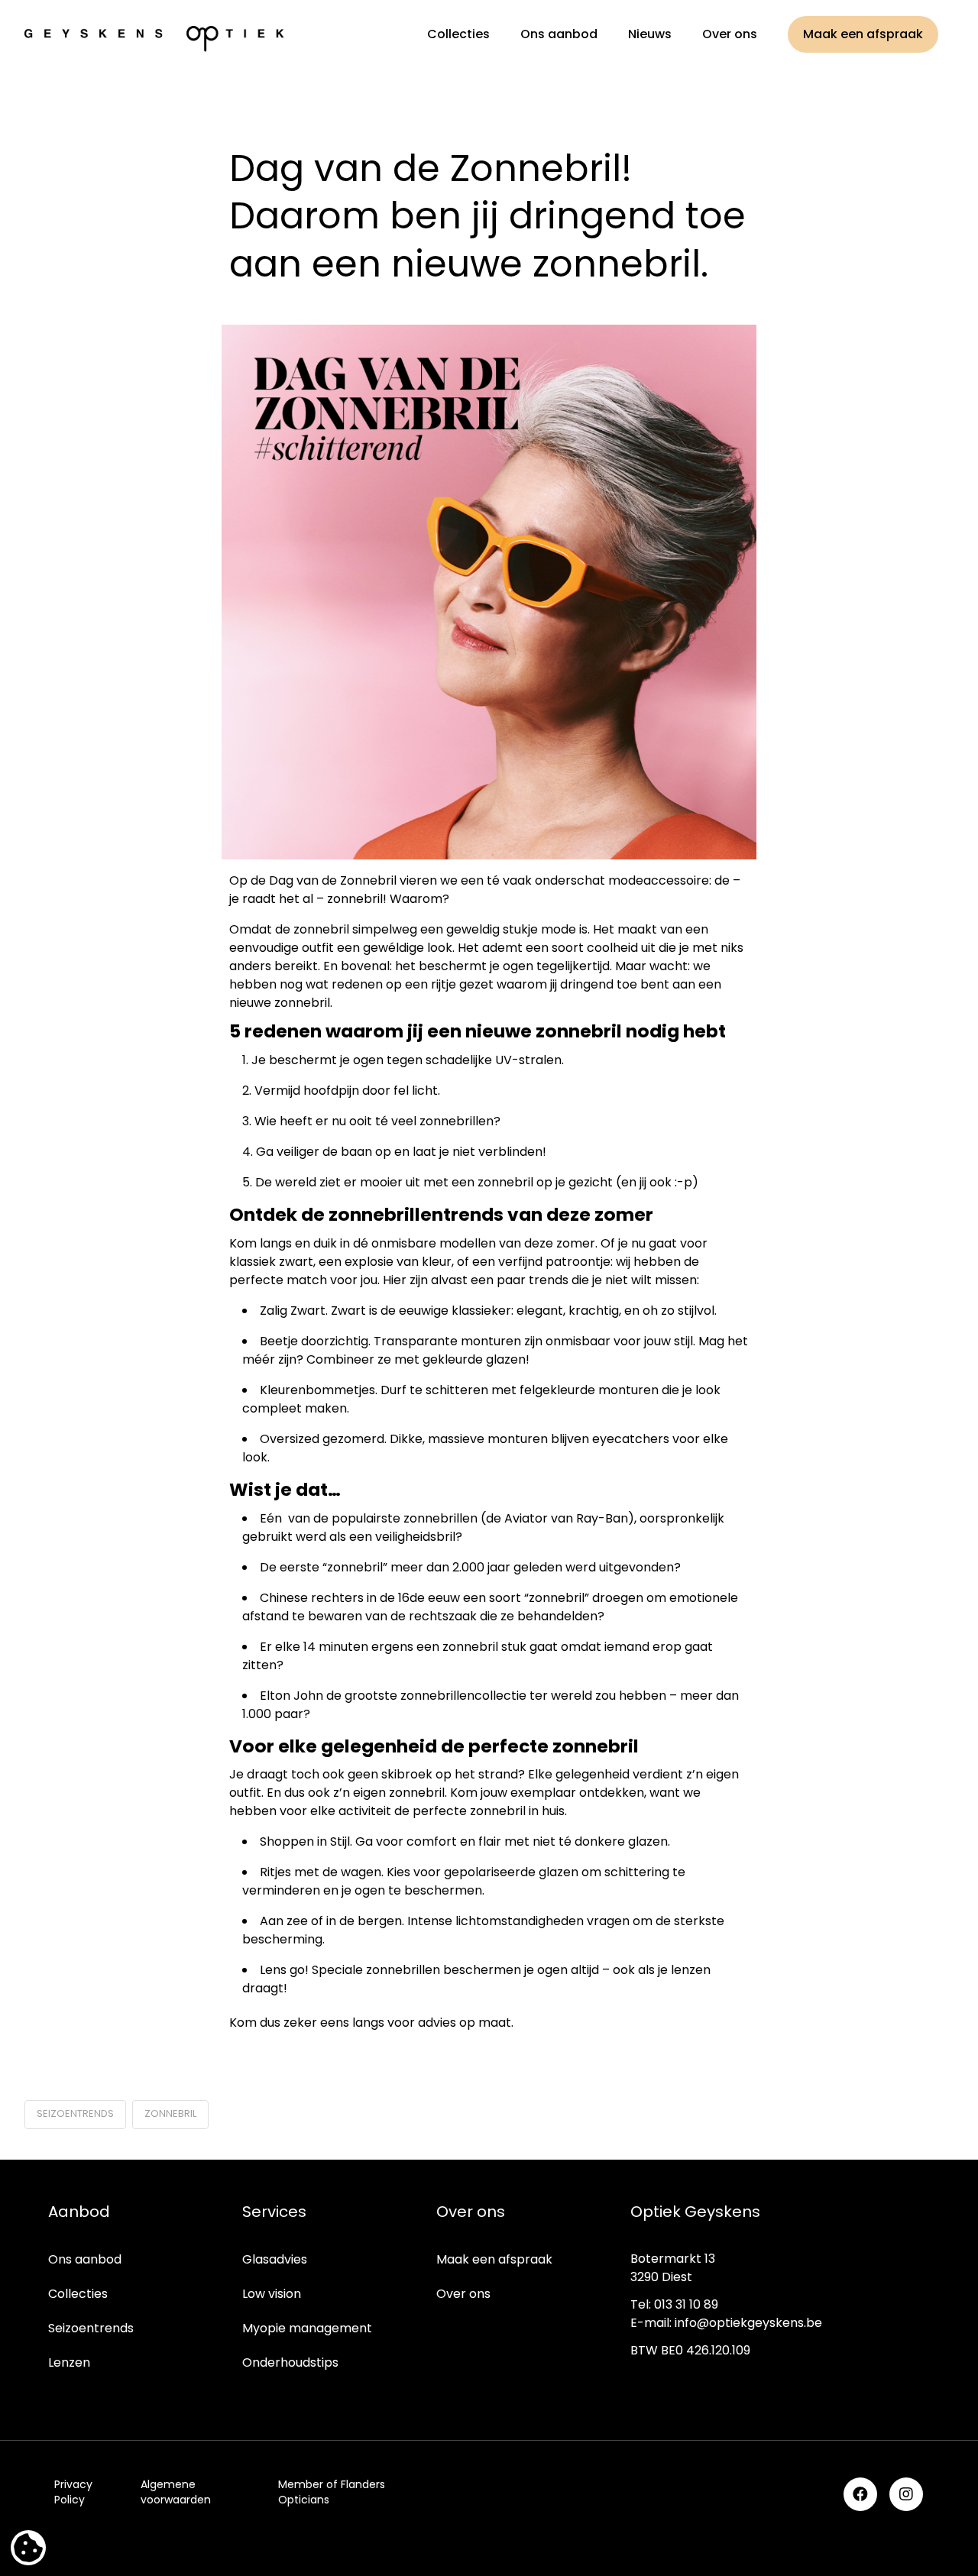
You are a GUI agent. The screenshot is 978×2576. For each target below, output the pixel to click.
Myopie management (307, 2328)
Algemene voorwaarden (176, 2492)
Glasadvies (275, 2259)
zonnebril (170, 2113)
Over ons (463, 2294)
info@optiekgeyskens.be (748, 2323)
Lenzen (69, 2362)
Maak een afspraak (494, 2259)
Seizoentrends (91, 2328)
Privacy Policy (73, 2492)
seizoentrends (75, 2113)
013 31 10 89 (686, 2304)
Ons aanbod (85, 2259)
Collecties (78, 2294)
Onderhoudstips (290, 2362)
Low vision (272, 2294)
